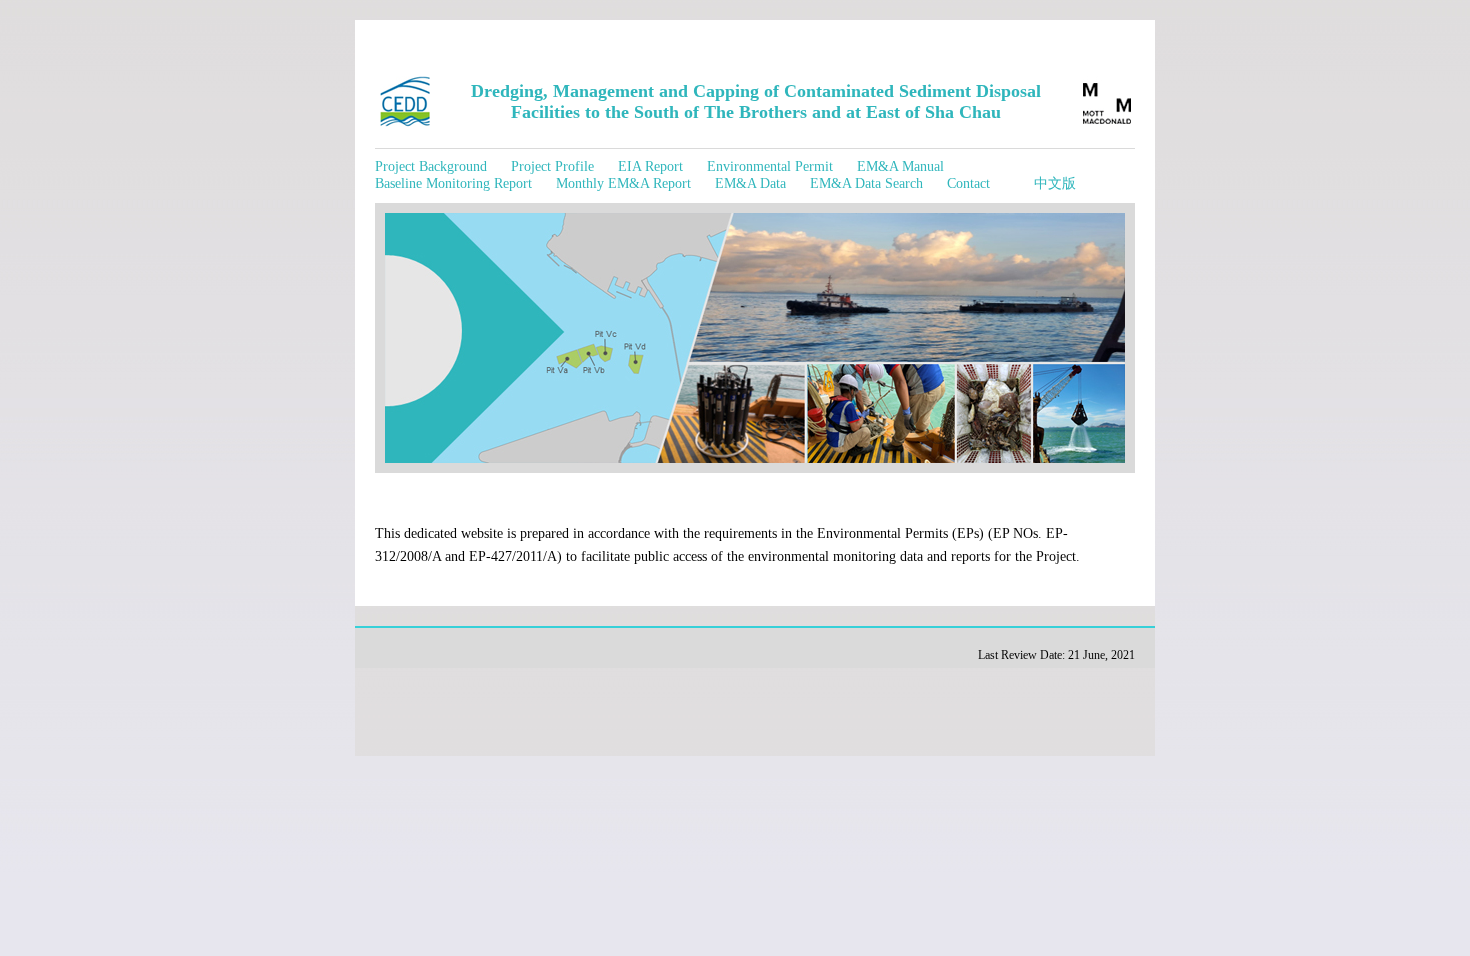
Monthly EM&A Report (623, 183)
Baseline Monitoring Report (453, 183)
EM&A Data (750, 183)
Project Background (431, 166)
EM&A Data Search (866, 183)
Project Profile (552, 166)
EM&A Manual (900, 166)
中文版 (1055, 183)
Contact (968, 183)
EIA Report (650, 166)
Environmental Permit (770, 166)
